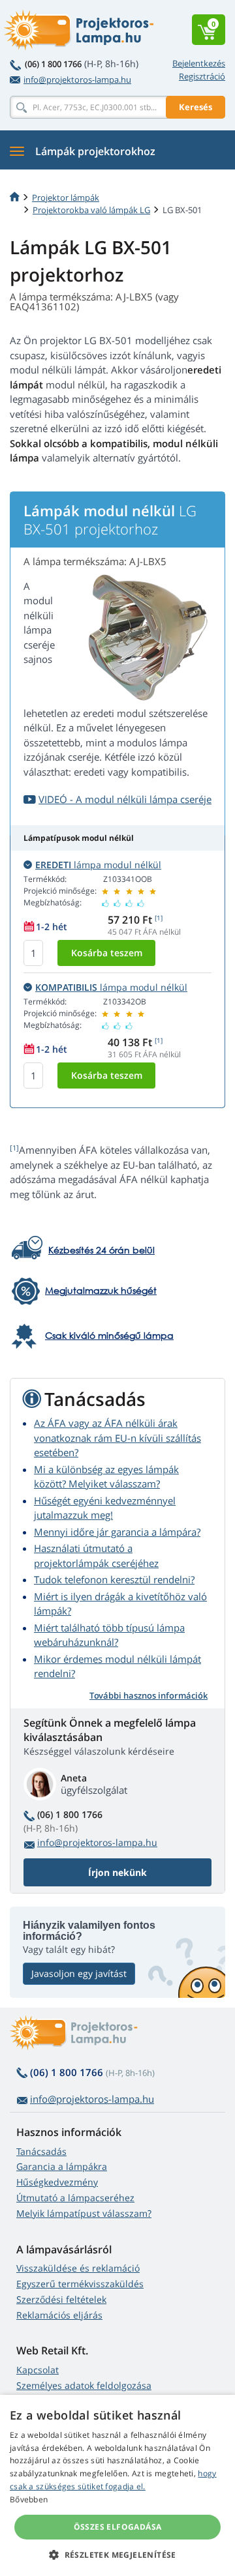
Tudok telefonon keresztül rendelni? (114, 1579)
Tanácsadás (41, 2151)
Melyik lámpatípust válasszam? (84, 2213)
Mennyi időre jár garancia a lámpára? (117, 1532)
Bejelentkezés (199, 63)
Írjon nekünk (117, 1872)
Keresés (196, 107)
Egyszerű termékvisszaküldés (80, 2284)
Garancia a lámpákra (62, 2166)
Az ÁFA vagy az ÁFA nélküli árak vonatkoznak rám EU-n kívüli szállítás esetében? (117, 1438)
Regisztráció (202, 76)
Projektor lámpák (66, 198)
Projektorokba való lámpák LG (91, 210)
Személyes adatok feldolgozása (84, 2385)
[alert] (117, 2485)
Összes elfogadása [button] (118, 2527)
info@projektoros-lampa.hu (77, 80)
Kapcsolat (38, 2370)
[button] (117, 2554)
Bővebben (29, 2499)
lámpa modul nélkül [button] (98, 865)
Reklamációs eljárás (59, 2315)
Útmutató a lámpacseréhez (75, 2198)
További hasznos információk (149, 1695)
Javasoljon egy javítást (79, 1973)
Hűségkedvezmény (57, 2182)
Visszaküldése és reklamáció (78, 2268)
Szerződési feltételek (61, 2299)
